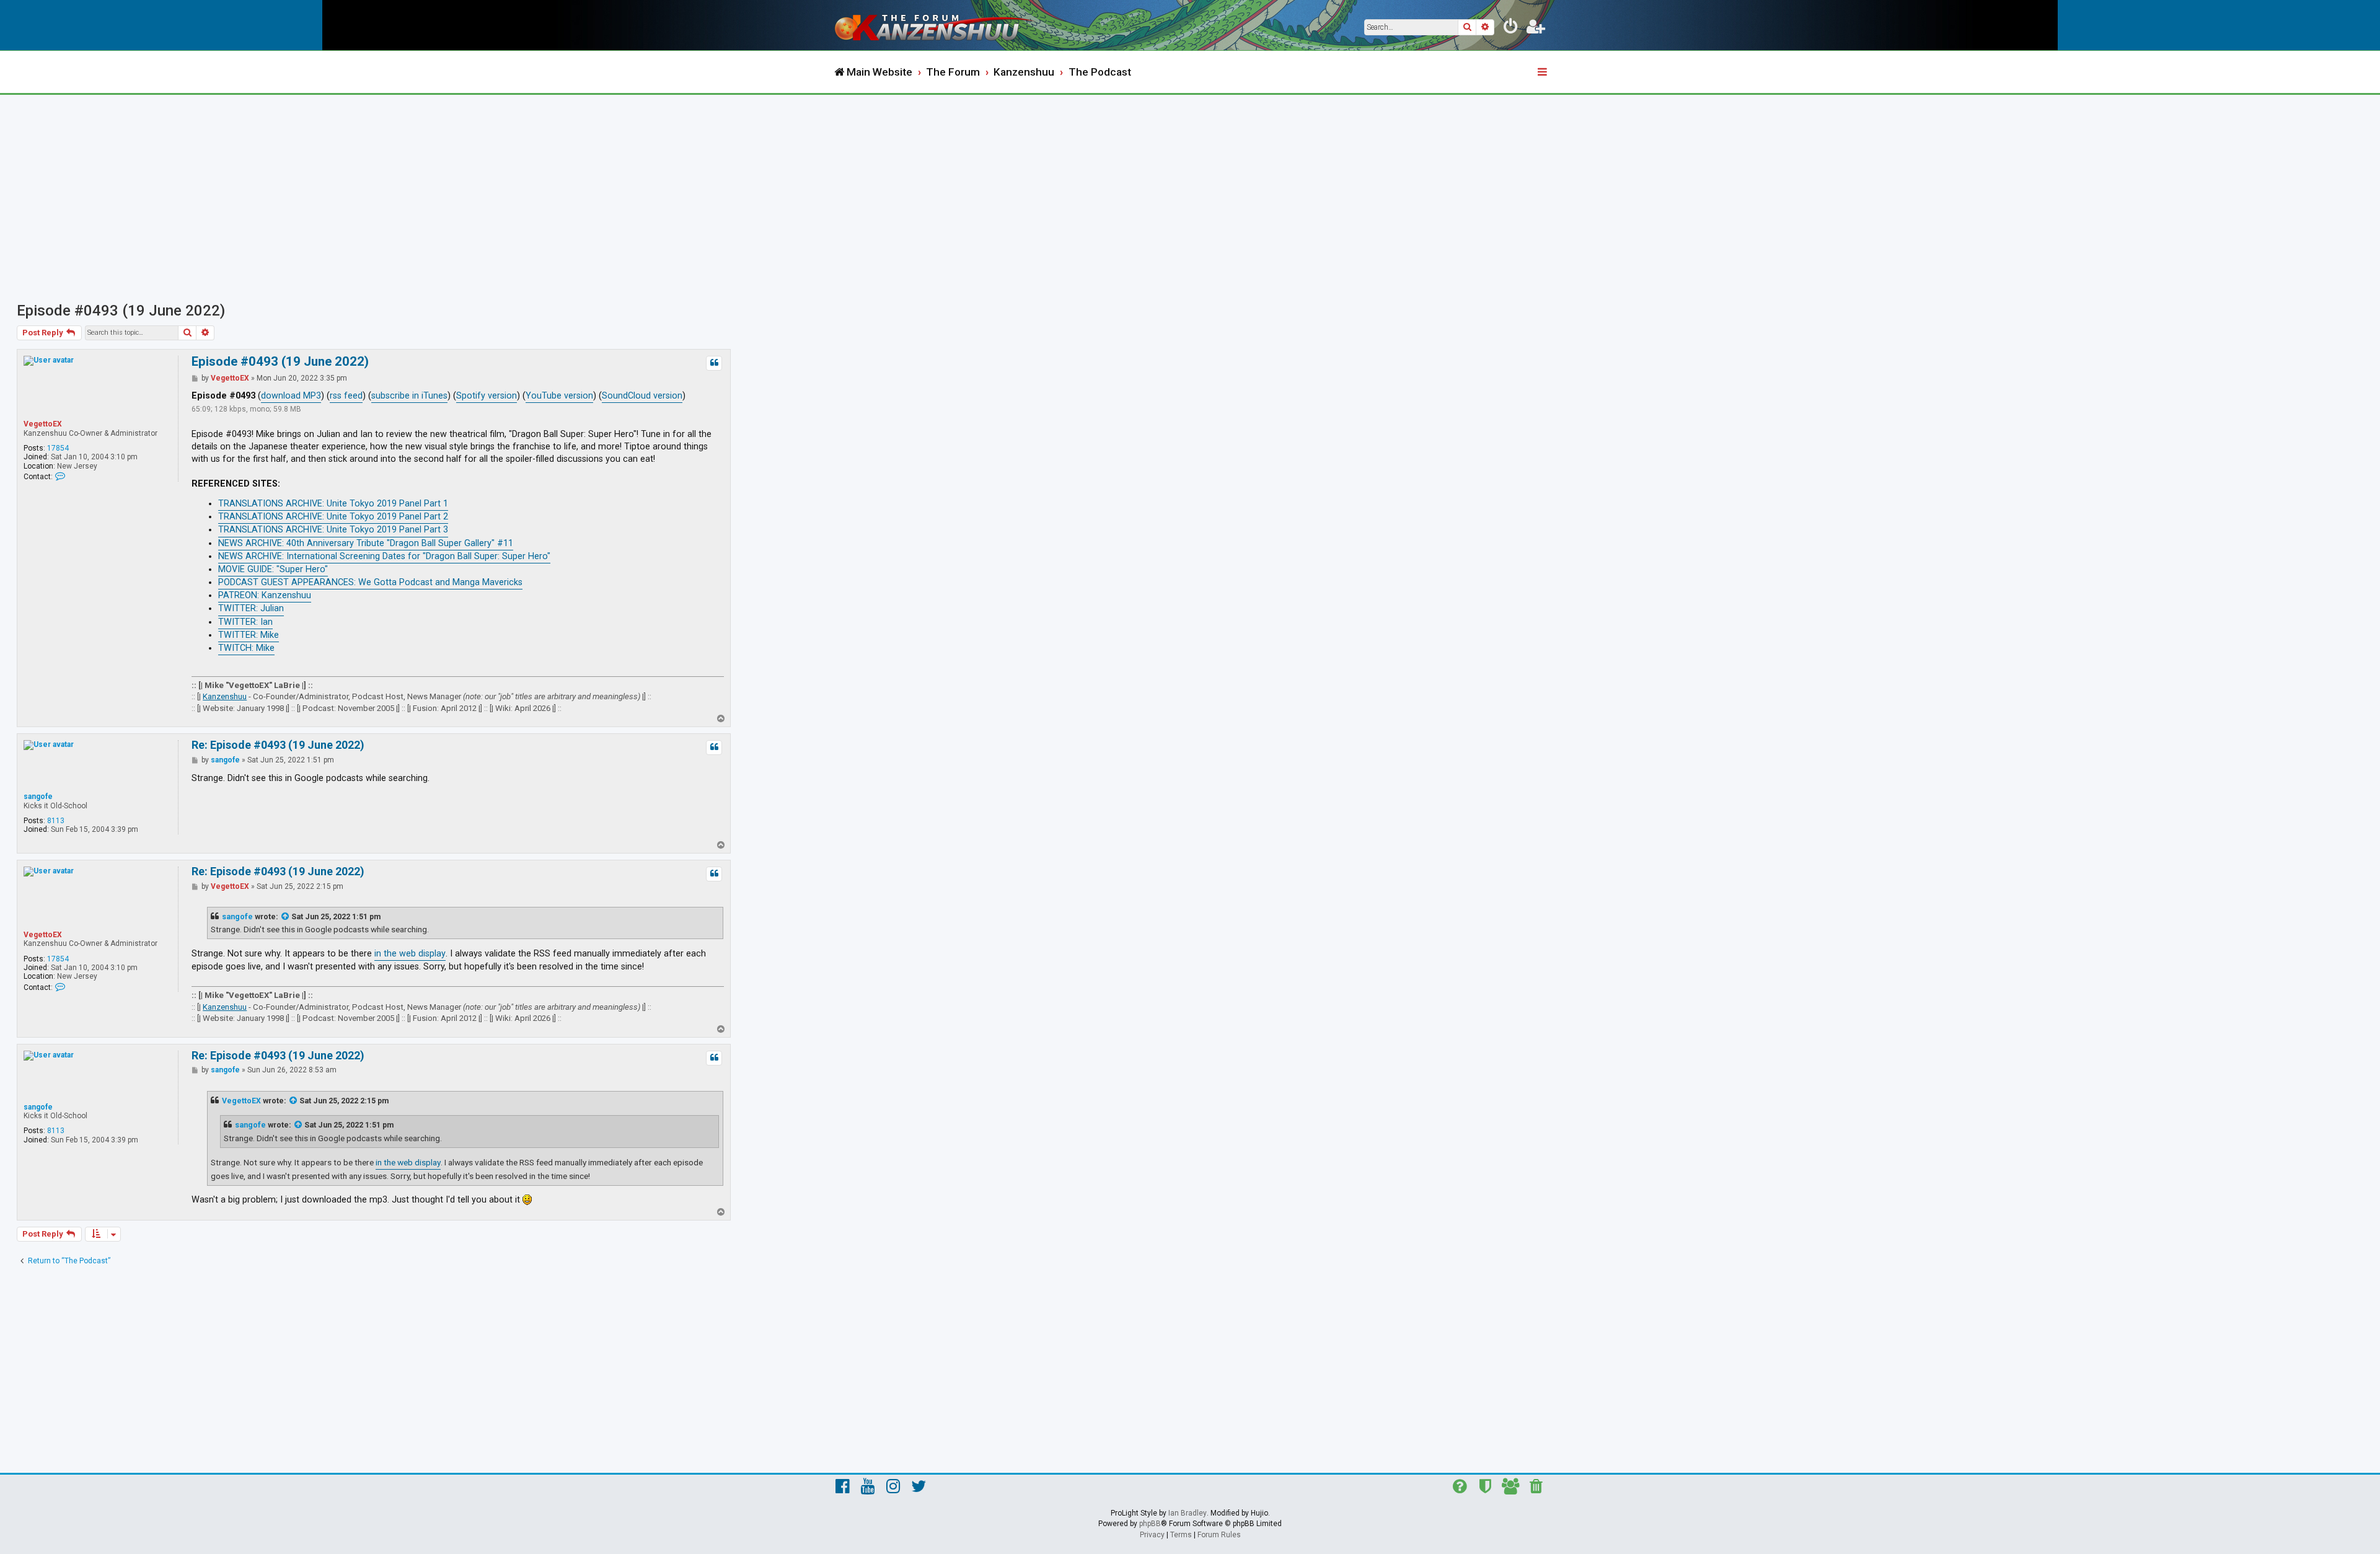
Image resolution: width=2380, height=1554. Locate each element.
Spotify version (487, 396)
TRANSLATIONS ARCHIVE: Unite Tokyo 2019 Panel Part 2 (333, 517)
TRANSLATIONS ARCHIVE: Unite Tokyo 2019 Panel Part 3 (333, 530)
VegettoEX (43, 424)
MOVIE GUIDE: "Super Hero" (273, 569)
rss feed (346, 396)
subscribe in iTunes (409, 396)
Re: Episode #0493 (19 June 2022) (278, 745)
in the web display (410, 954)
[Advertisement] (1190, 188)
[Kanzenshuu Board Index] (936, 25)
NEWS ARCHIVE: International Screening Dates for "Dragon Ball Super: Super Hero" (384, 556)
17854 (58, 448)
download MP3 (291, 396)
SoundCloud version (642, 396)
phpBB (1150, 1524)
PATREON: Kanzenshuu (265, 595)
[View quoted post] (286, 917)
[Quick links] (1543, 73)
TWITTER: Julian (251, 608)
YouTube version (559, 396)
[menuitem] (1511, 29)
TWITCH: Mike (246, 648)
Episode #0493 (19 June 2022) (121, 311)
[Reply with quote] (714, 363)
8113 (56, 821)
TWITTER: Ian (245, 622)
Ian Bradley (1188, 1513)
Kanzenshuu (225, 696)
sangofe (38, 797)
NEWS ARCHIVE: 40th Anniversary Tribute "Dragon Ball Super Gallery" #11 (366, 543)
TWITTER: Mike (249, 635)
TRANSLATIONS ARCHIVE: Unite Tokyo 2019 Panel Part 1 (333, 504)
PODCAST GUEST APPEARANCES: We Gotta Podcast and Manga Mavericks (370, 582)
